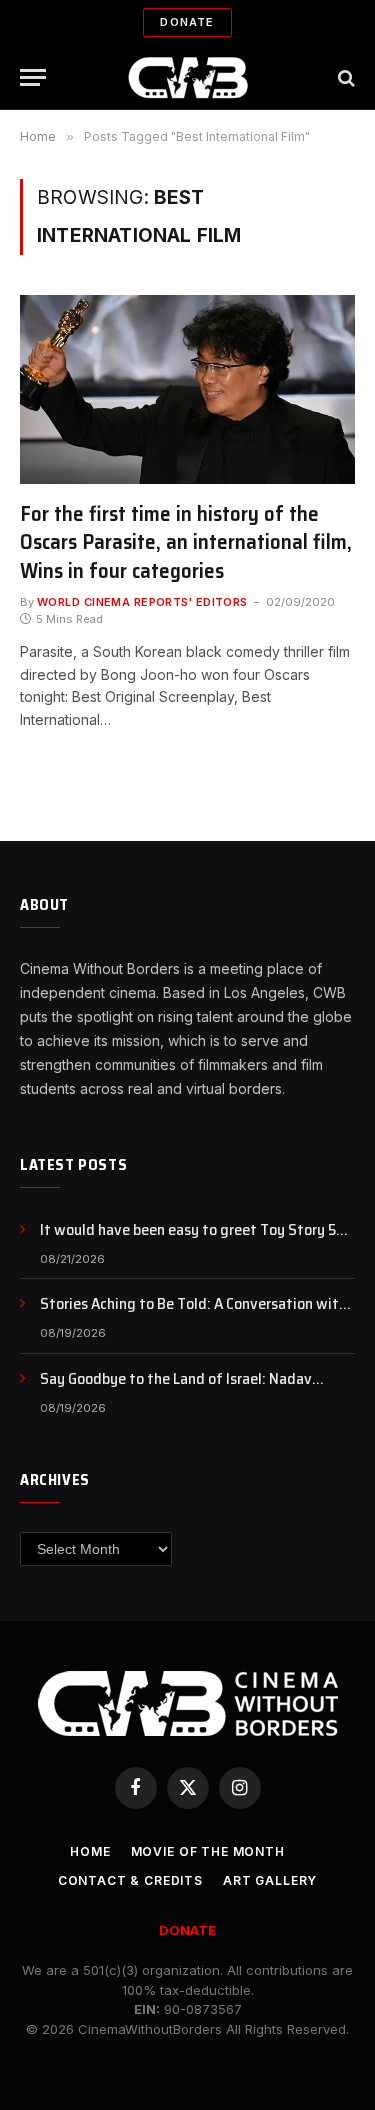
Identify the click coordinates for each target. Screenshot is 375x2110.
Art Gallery (270, 1880)
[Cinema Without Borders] (187, 77)
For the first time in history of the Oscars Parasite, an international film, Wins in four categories (186, 542)
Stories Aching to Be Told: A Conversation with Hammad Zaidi (193, 1315)
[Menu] (33, 77)
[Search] (344, 77)
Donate (187, 22)
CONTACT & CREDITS (130, 1880)
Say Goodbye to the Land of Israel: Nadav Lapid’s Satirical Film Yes (176, 1390)
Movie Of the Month (208, 1851)
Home (90, 1851)
